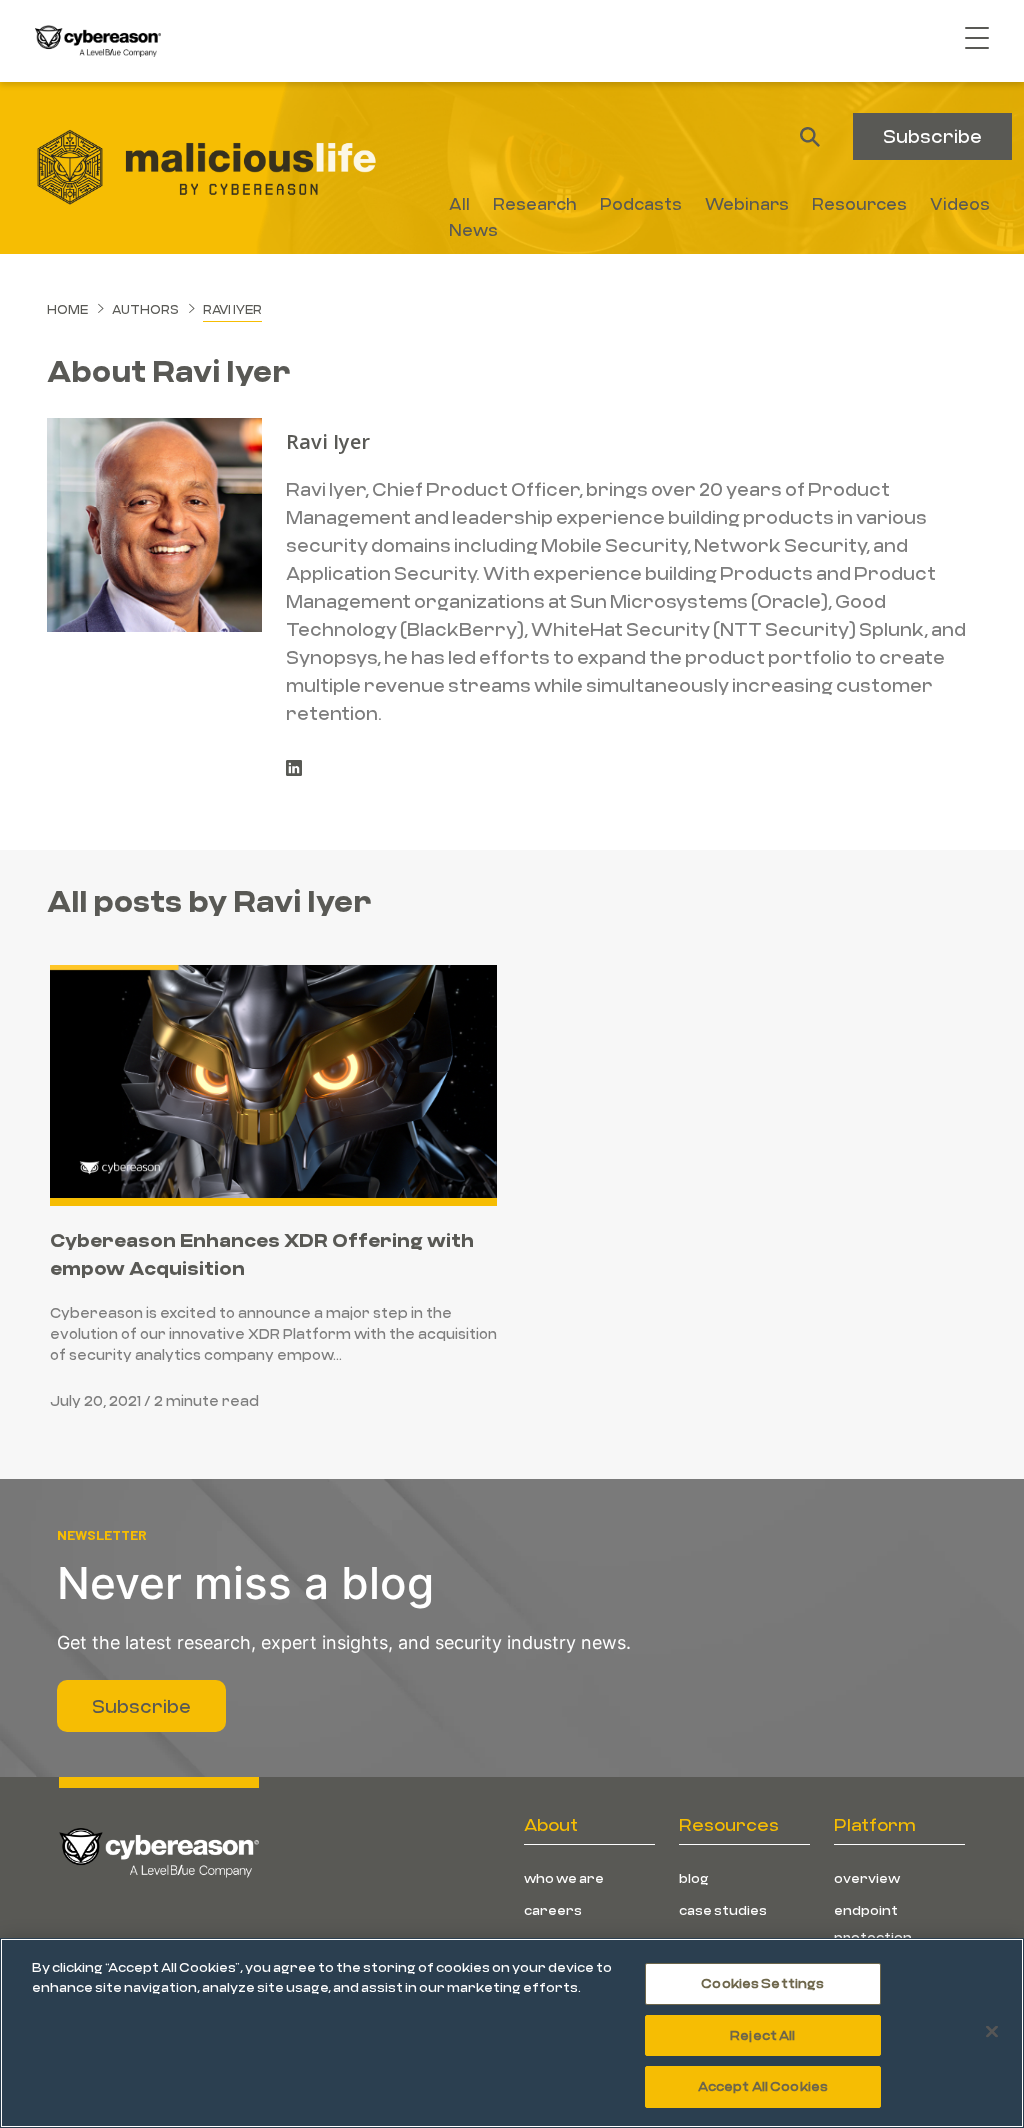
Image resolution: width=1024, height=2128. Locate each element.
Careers (553, 1910)
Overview (867, 1878)
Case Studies (723, 1910)
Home (67, 309)
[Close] (992, 2032)
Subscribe (932, 136)
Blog (694, 1878)
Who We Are (564, 1878)
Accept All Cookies (763, 2086)
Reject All (762, 2035)
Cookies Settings (762, 1983)
